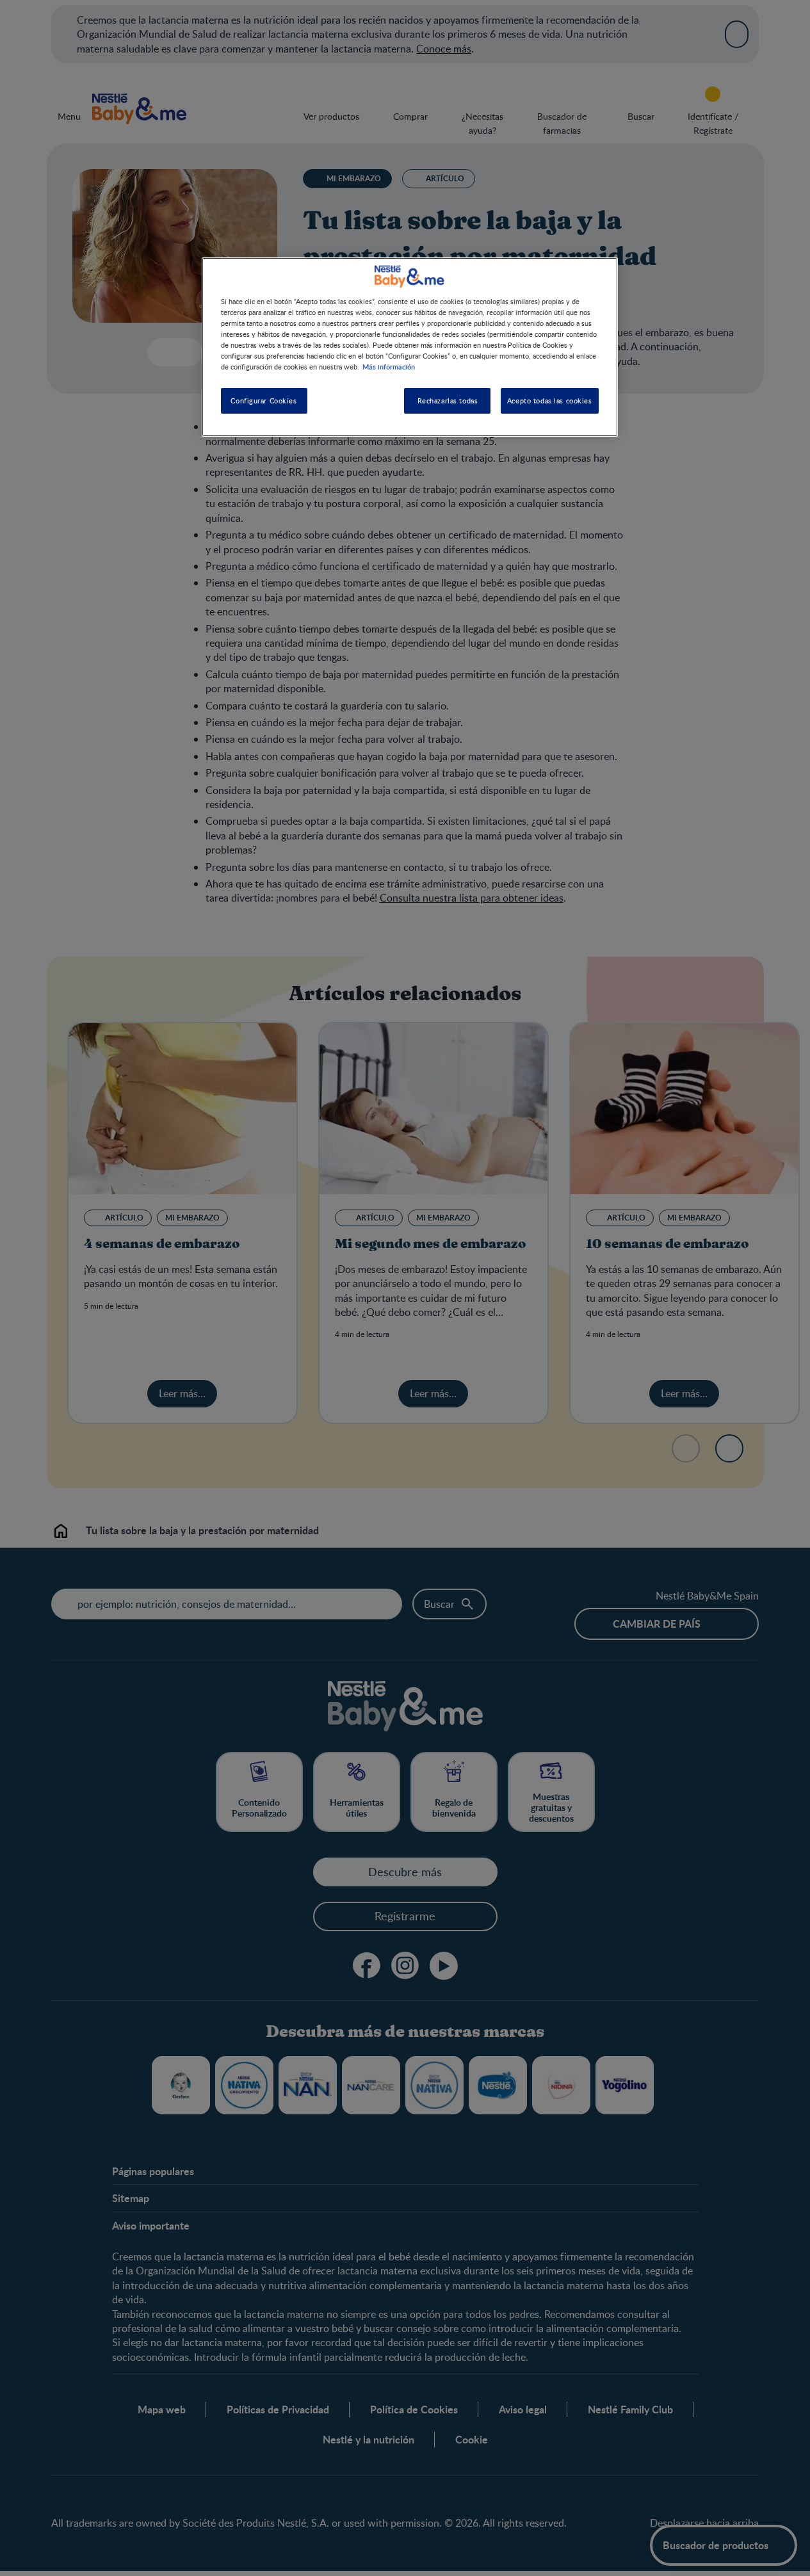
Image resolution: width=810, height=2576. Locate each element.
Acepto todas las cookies (550, 401)
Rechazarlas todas (448, 401)
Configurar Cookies (263, 401)
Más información (389, 367)
